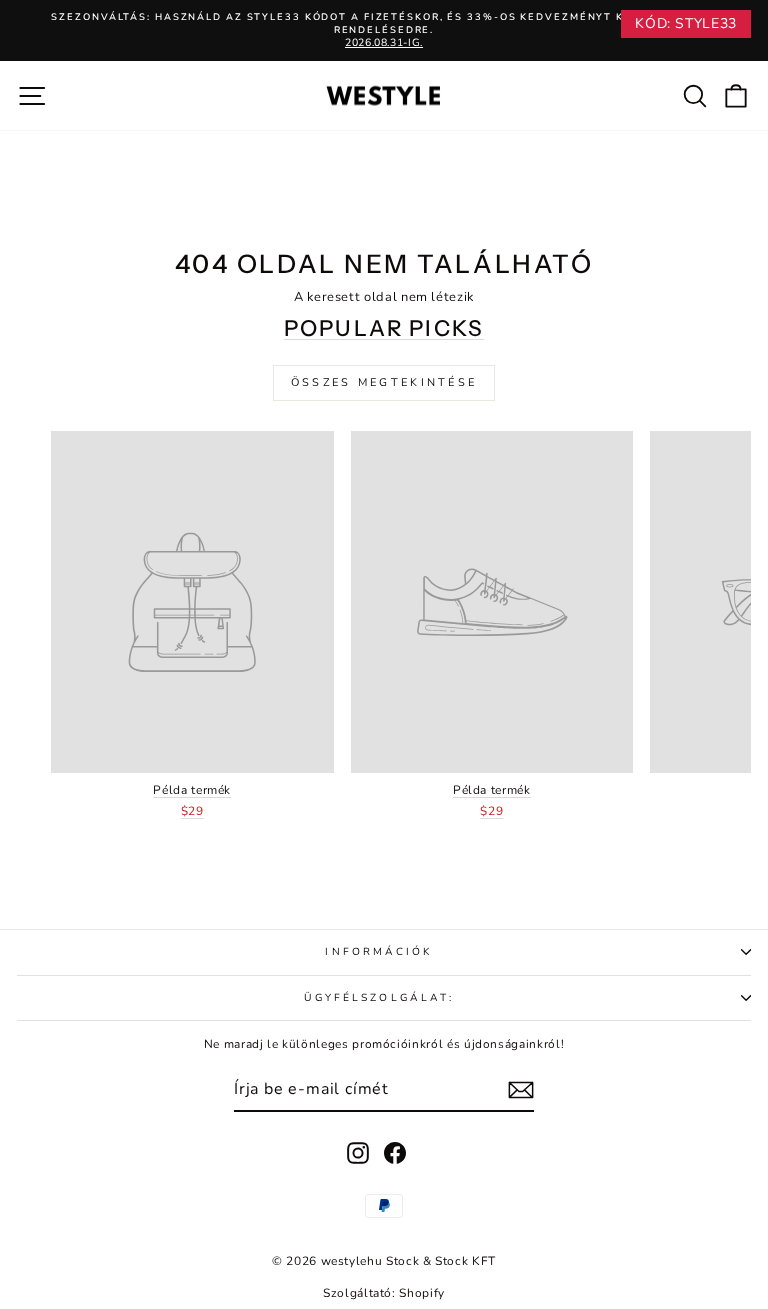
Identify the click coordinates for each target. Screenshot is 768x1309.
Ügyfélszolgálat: (379, 998)
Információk (378, 952)
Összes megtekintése (384, 382)
